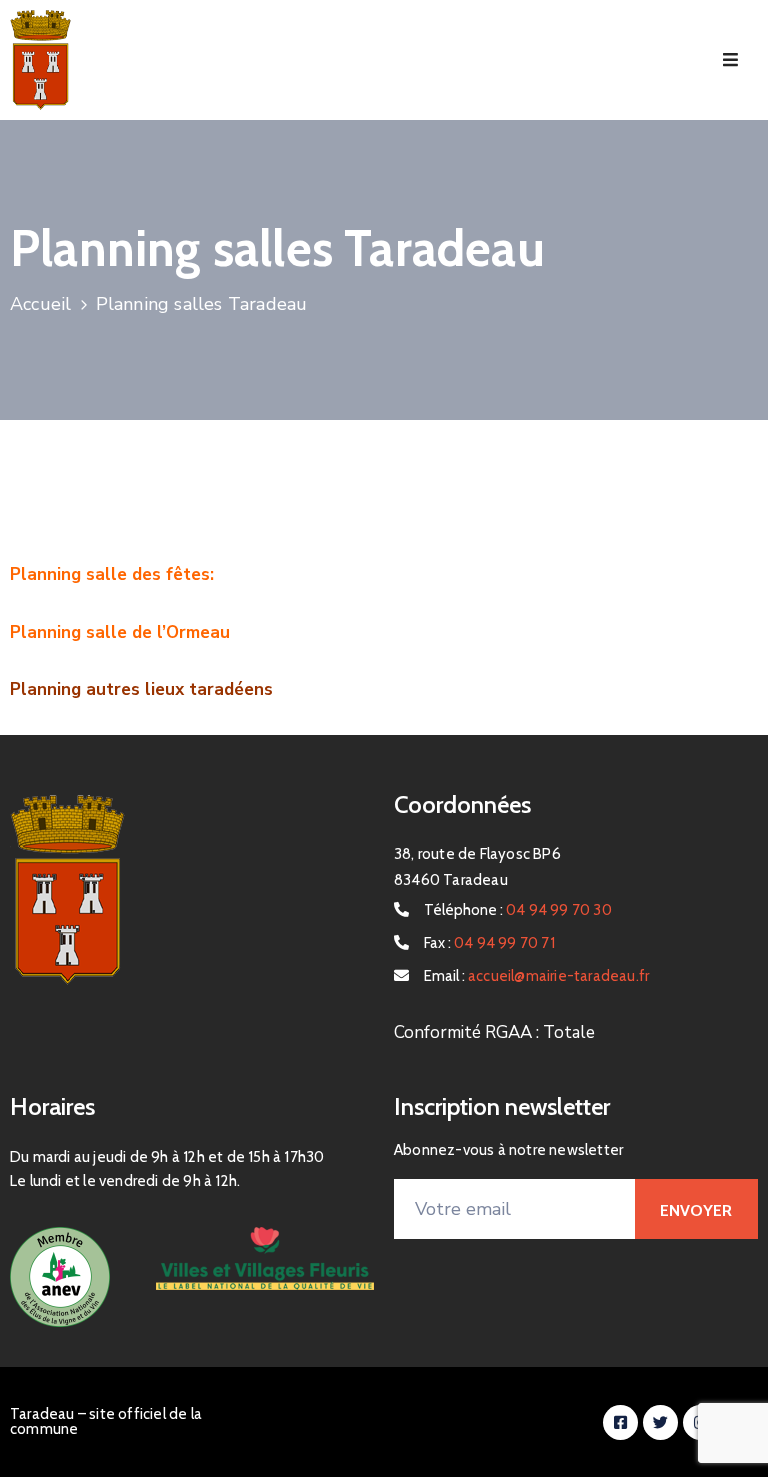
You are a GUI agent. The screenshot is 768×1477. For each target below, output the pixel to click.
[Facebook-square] (620, 1422)
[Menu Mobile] (730, 60)
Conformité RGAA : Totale (494, 1032)
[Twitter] (660, 1422)
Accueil (40, 304)
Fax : (489, 943)
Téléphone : (518, 910)
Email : (536, 976)
